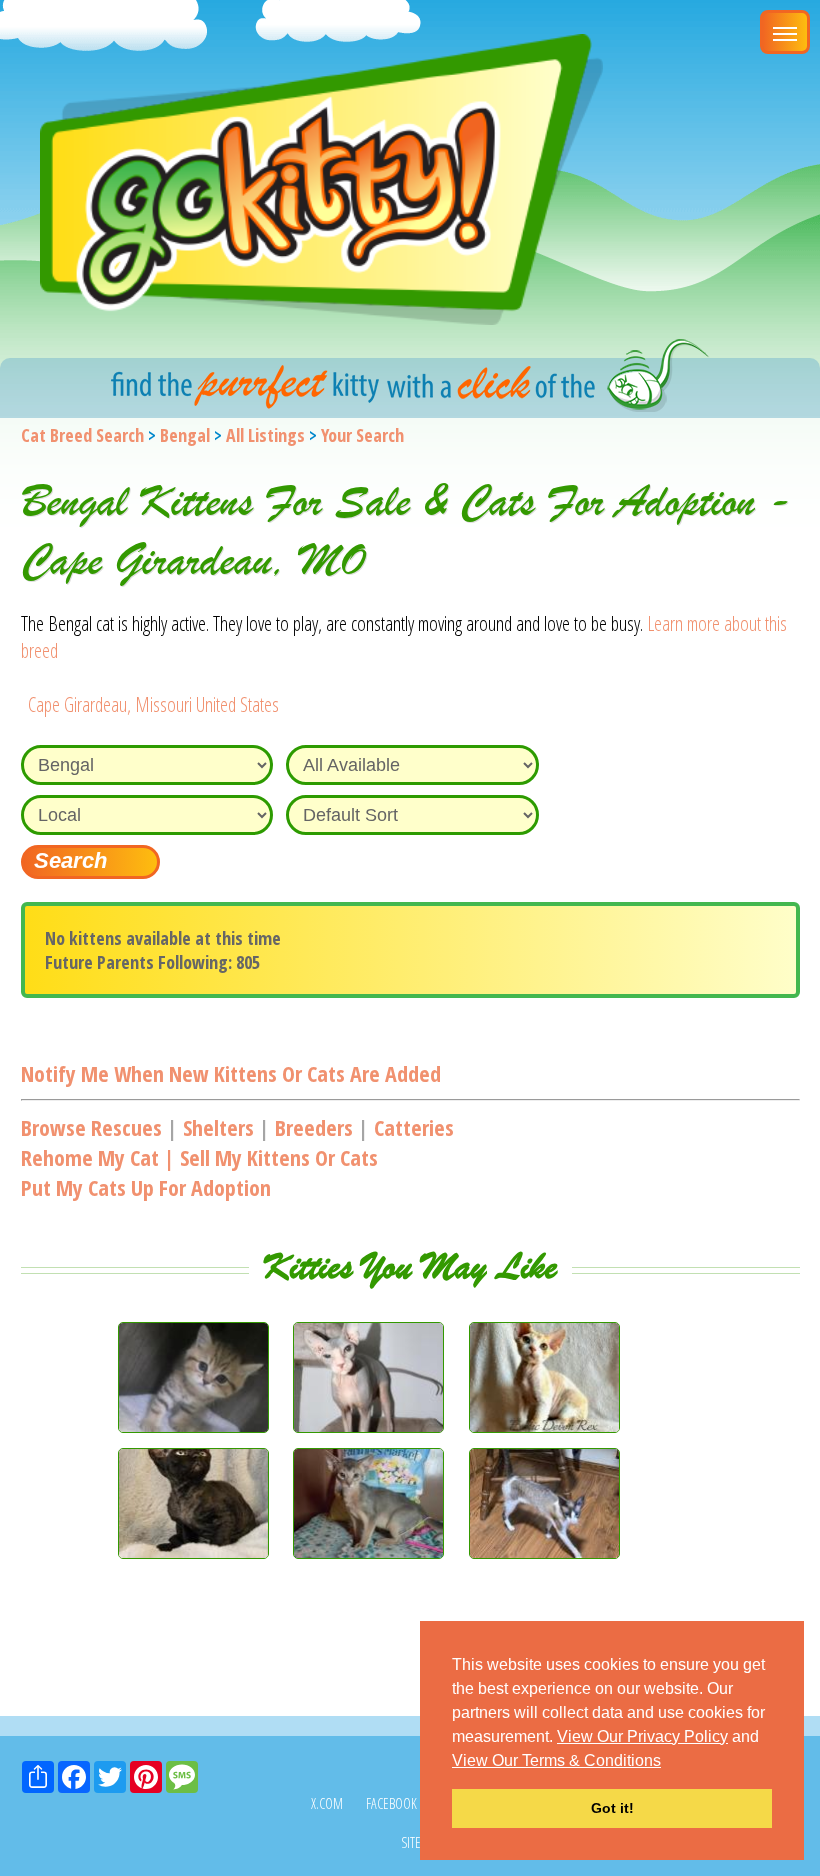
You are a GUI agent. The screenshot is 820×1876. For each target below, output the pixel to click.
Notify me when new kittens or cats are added (231, 1073)
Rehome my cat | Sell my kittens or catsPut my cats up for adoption (199, 1172)
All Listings (265, 435)
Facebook (391, 1803)
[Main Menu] (785, 32)
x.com (327, 1803)
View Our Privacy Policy (642, 1736)
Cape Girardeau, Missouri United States (153, 704)
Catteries (414, 1127)
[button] (668, 1762)
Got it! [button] (612, 1808)
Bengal (185, 435)
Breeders (314, 1127)
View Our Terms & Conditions (556, 1760)
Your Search (362, 435)
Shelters (218, 1127)
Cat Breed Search (82, 435)
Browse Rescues (91, 1127)
